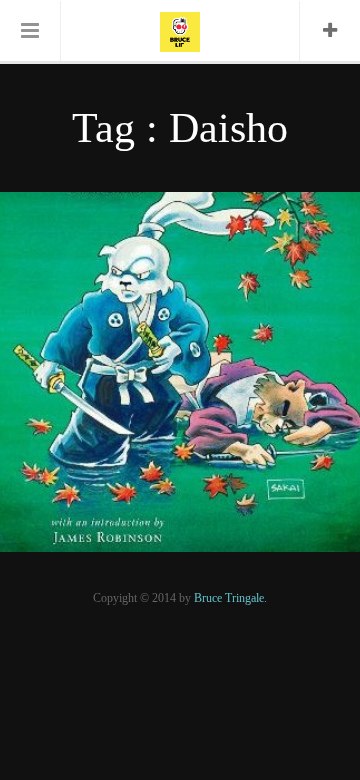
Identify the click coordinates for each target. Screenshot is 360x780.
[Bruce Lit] (180, 30)
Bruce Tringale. (230, 598)
